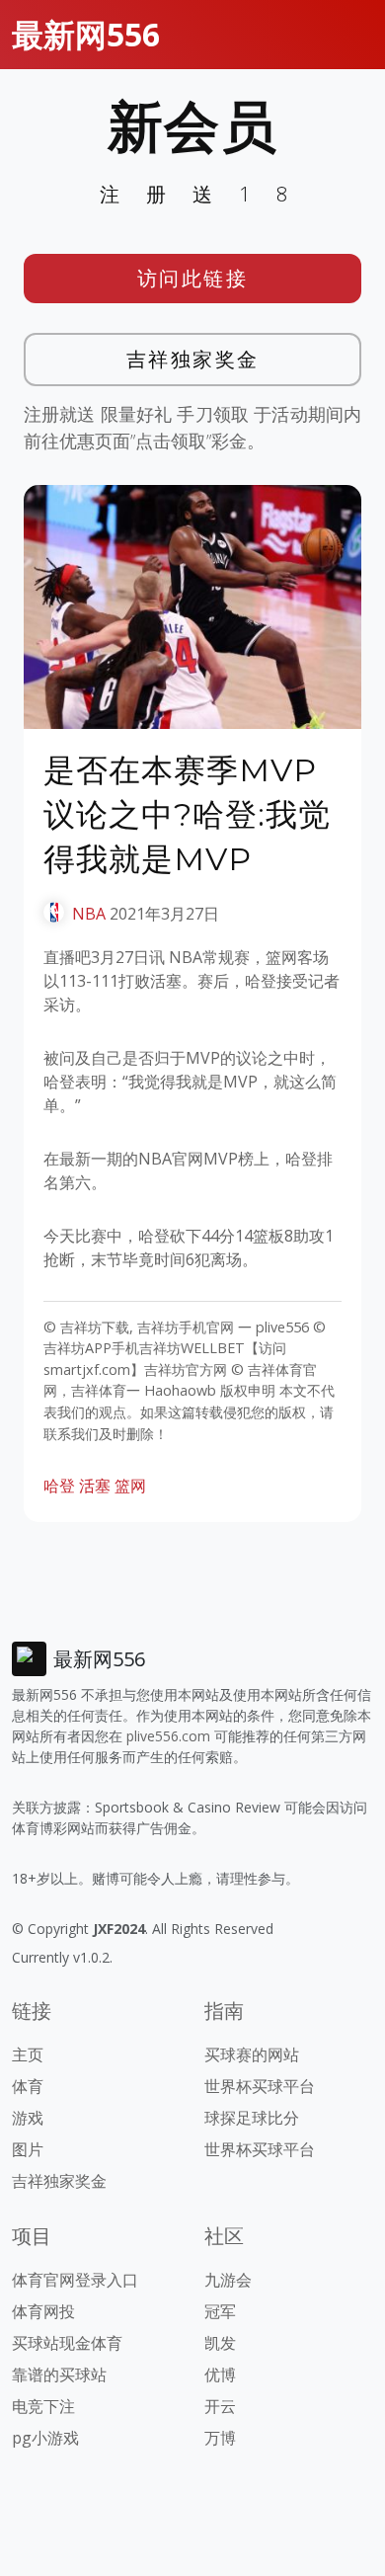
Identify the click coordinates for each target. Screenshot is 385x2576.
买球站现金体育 (67, 2343)
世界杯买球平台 (260, 2086)
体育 (28, 2086)
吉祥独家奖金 (193, 359)
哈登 (59, 1486)
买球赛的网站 (252, 2054)
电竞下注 (43, 2406)
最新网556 (86, 34)
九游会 (228, 2280)
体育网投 (43, 2311)
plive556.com (168, 1736)
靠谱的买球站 (59, 2375)
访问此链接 (193, 278)
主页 (28, 2054)
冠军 (220, 2311)
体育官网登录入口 (75, 2280)
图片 (28, 2149)
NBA (89, 914)
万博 (220, 2438)
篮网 (130, 1486)
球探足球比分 (252, 2118)
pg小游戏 (45, 2438)
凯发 (220, 2343)
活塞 (95, 1486)
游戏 (28, 2118)
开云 (220, 2406)
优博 (220, 2375)
